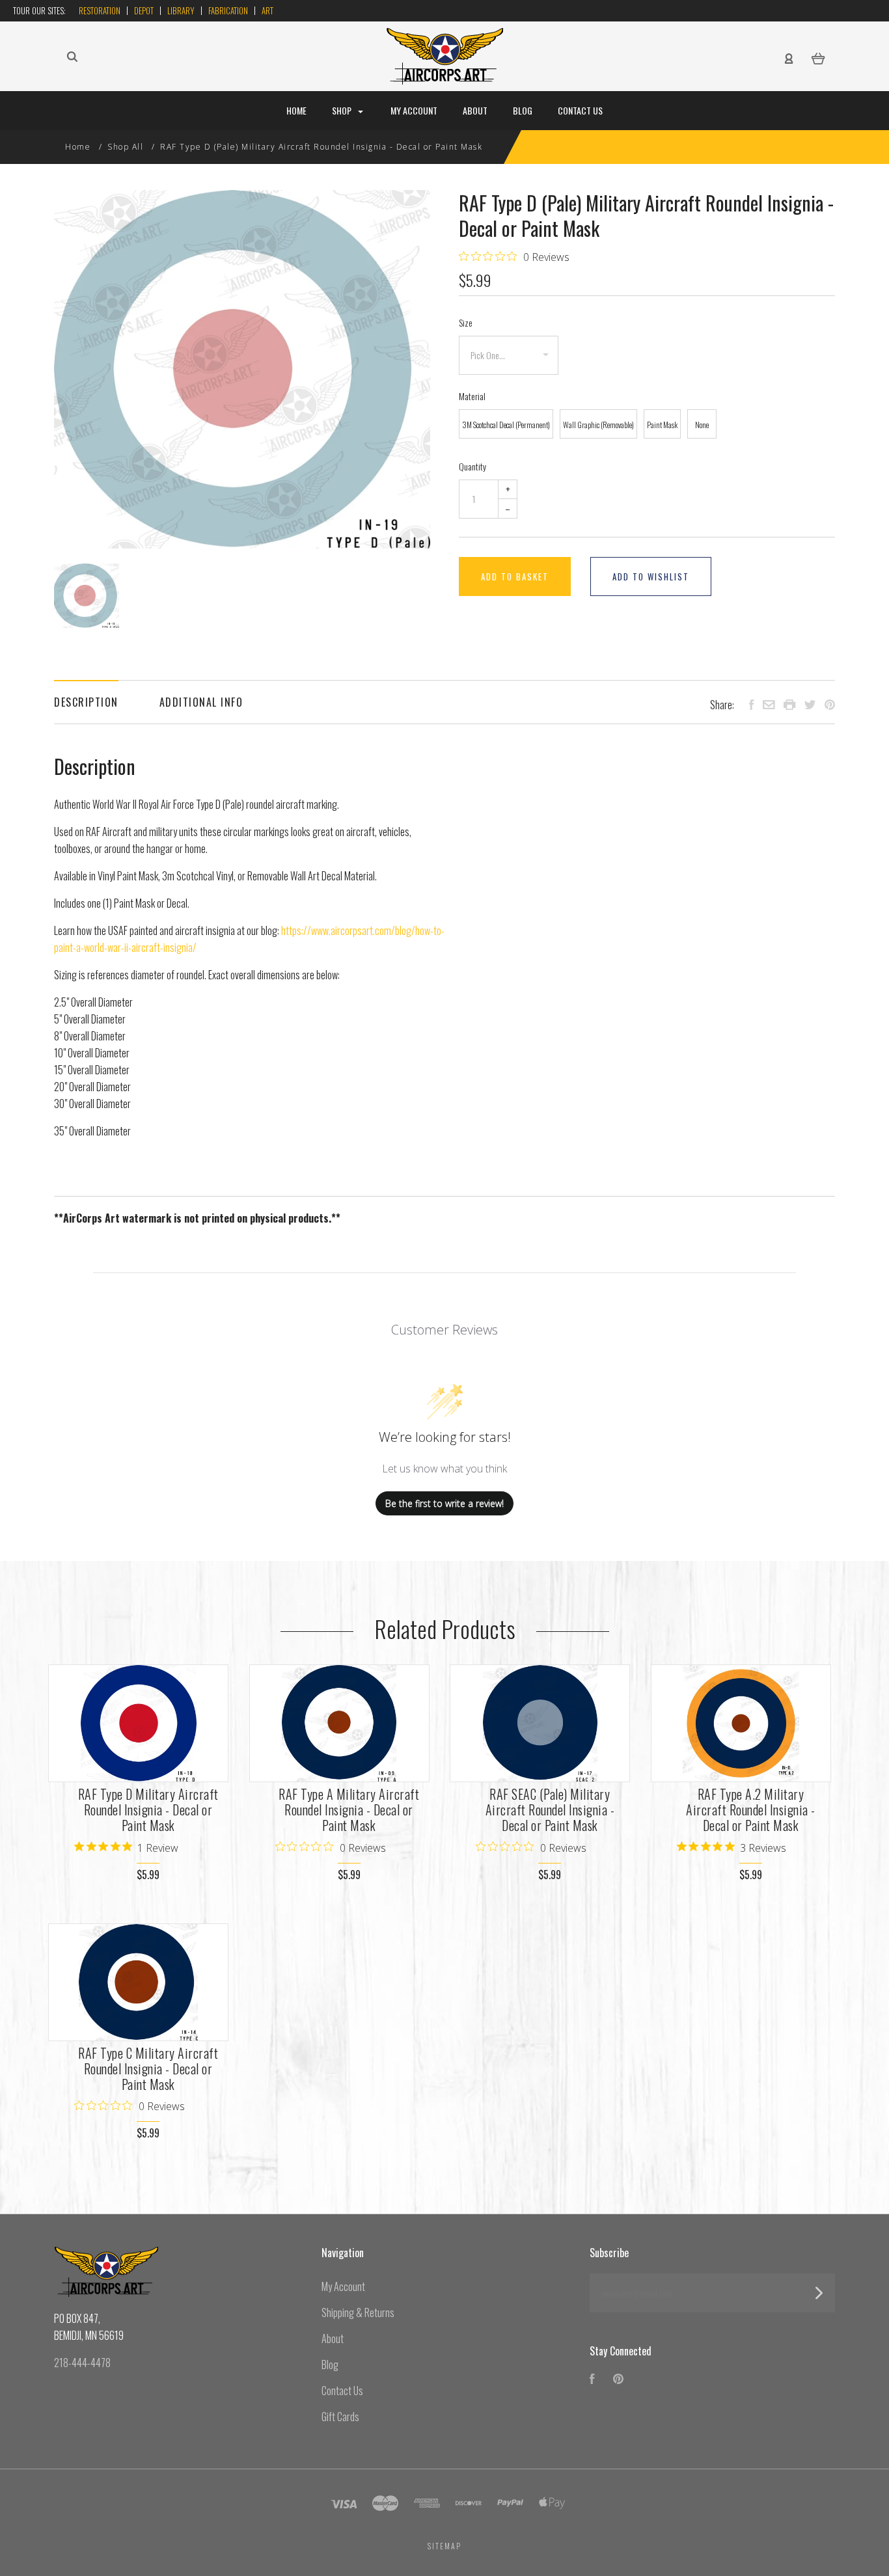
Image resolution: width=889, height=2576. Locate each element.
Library (181, 10)
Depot (144, 10)
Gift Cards (340, 2417)
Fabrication (228, 10)
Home (296, 110)
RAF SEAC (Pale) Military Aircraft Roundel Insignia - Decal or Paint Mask (550, 1810)
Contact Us (580, 110)
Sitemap (444, 2546)
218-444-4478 (82, 2363)
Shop (343, 110)
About (475, 110)
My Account (414, 110)
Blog (523, 110)
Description (86, 702)
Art (267, 10)
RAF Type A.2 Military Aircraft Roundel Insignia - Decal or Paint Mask (751, 1810)
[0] (818, 57)
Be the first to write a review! (444, 1503)
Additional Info (201, 702)
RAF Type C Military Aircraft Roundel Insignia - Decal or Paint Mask (148, 2068)
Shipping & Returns (358, 2312)
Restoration (100, 10)
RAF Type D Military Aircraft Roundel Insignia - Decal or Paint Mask (148, 1810)
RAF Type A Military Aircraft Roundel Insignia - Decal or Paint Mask (349, 1810)
